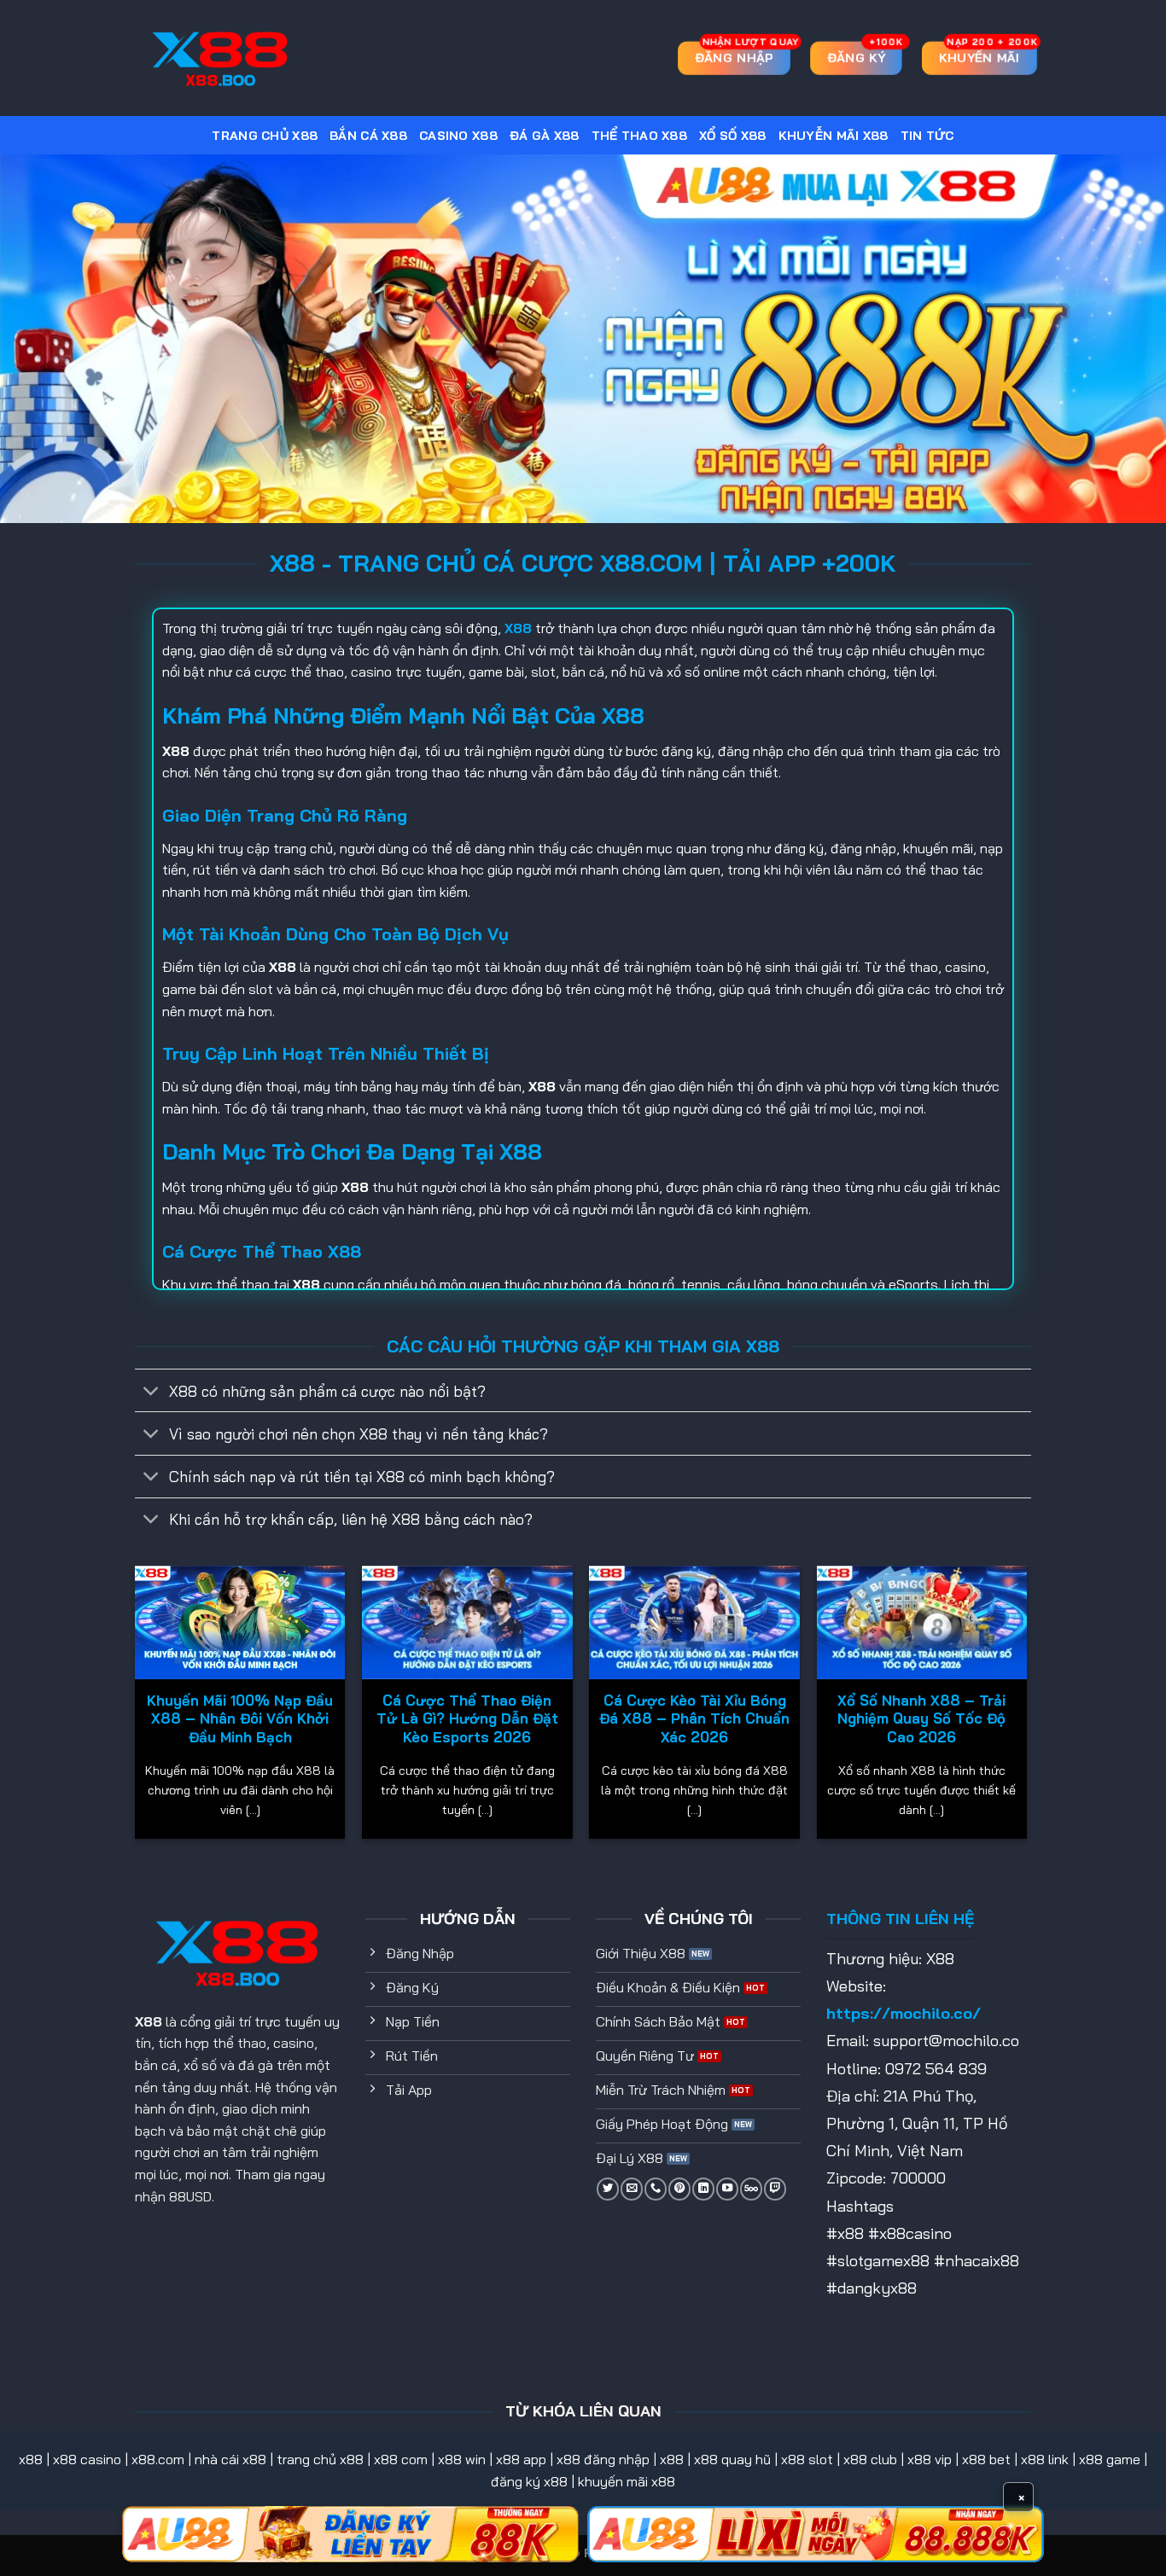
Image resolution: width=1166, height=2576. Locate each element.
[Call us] (656, 2189)
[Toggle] (152, 1392)
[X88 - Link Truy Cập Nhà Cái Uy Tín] (220, 58)
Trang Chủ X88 (265, 136)
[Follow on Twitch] (775, 2189)
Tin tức (927, 136)
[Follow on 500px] (751, 2189)
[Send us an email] (632, 2189)
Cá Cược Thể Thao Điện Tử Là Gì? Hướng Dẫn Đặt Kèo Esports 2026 (467, 1718)
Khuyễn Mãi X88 (834, 136)
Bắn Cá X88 (368, 136)
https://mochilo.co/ (904, 2013)
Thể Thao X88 (639, 136)
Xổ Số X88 (733, 136)
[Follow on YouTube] (727, 2189)
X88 (149, 2021)
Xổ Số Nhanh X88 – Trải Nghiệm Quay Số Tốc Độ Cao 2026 (921, 1718)
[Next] (1026, 1709)
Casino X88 (458, 136)
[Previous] (136, 1709)
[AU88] (350, 2534)
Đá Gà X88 (545, 136)
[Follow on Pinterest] (679, 2189)
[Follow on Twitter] (608, 2189)
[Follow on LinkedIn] (703, 2189)
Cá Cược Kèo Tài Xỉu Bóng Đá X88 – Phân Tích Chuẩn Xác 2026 (694, 1718)
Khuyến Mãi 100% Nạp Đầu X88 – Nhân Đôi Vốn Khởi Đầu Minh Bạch (240, 1718)
